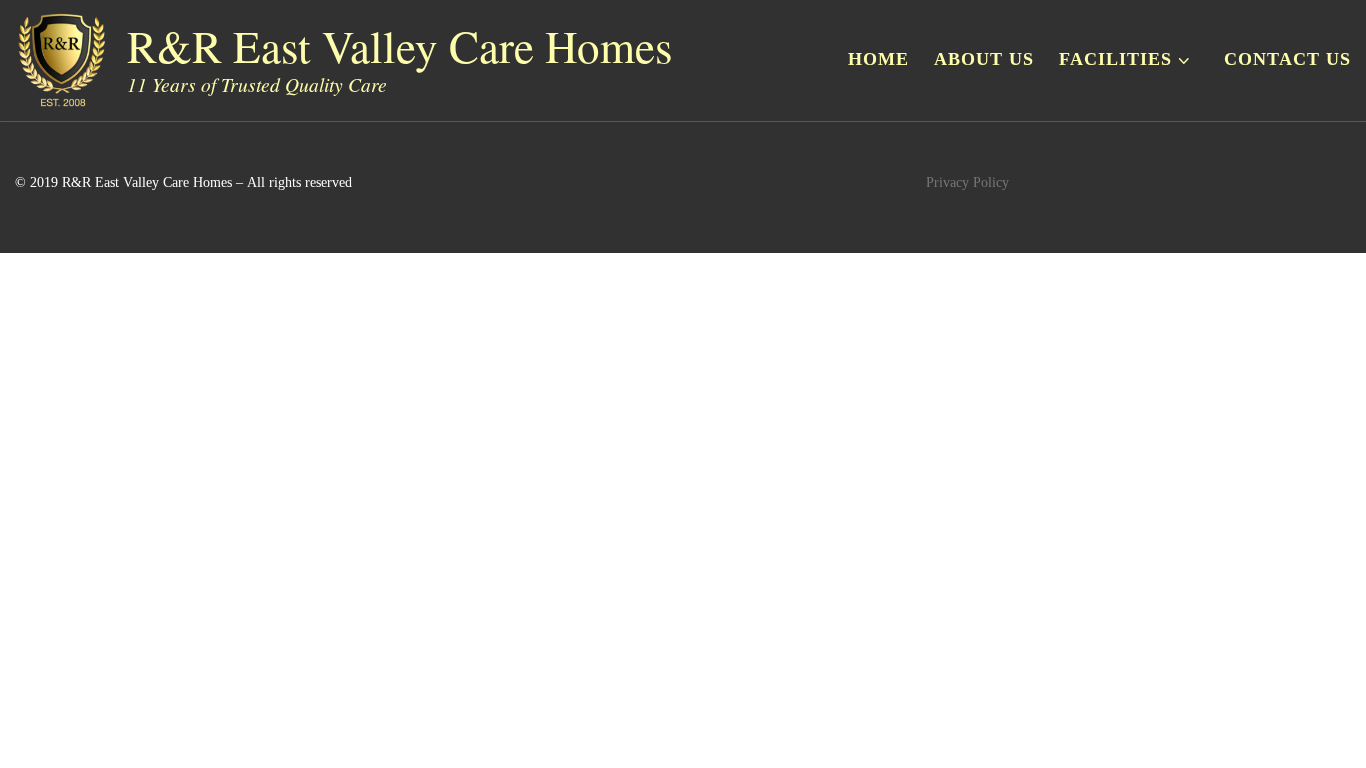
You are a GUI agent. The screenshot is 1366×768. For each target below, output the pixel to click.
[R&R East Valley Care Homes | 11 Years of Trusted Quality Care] (61, 54)
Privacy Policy (967, 182)
